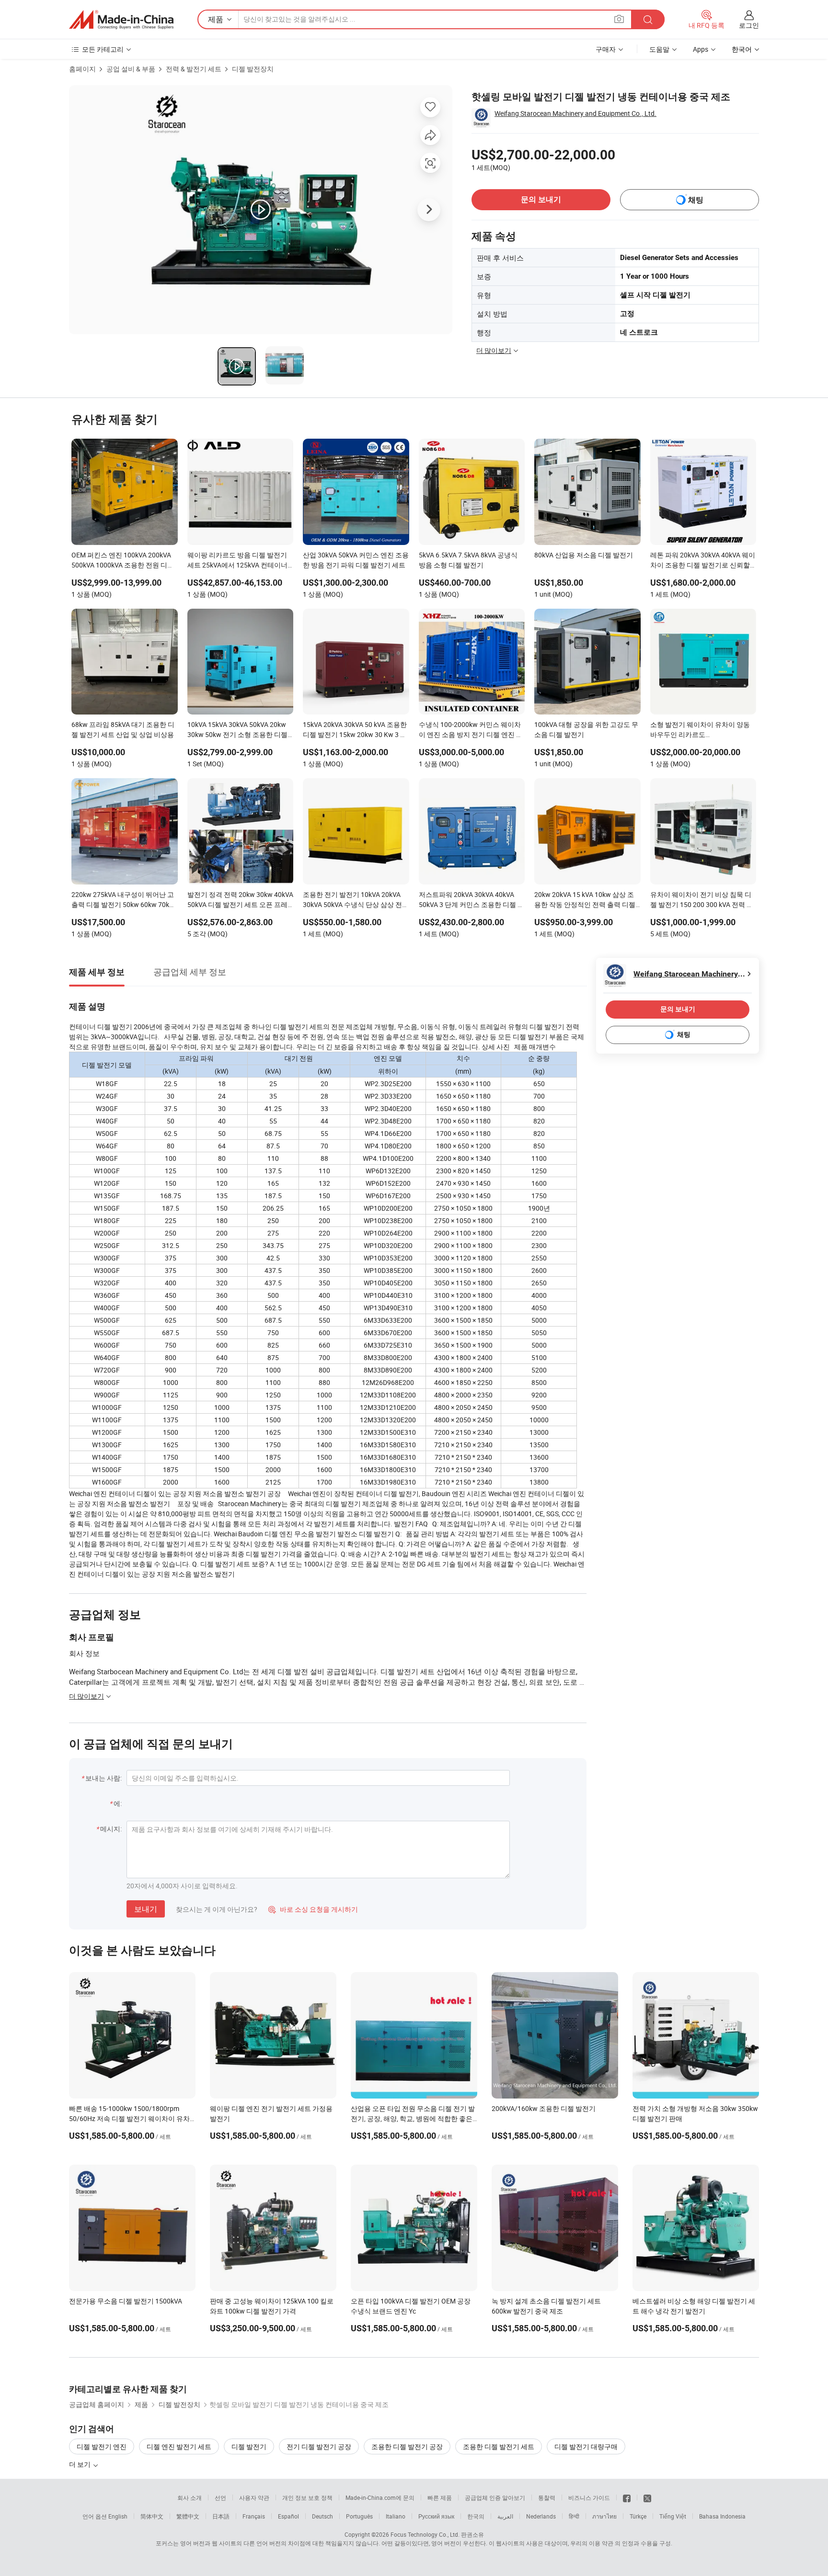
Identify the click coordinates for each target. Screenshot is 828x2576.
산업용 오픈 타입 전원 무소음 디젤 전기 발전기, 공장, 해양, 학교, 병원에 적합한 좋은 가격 (413, 2118)
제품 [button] (216, 19)
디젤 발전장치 (253, 69)
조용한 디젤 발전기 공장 (407, 2446)
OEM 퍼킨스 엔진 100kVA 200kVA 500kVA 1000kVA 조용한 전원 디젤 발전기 (123, 561)
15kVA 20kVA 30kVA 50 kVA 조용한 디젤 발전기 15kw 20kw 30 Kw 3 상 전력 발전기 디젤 (355, 730)
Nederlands (541, 2516)
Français (254, 2516)
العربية (505, 2516)
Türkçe (638, 2516)
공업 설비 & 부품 (131, 69)
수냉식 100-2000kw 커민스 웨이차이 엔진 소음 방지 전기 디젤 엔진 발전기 (471, 730)
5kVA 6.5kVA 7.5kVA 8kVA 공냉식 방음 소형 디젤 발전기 (468, 560)
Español (288, 2516)
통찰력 (547, 2497)
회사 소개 (190, 2497)
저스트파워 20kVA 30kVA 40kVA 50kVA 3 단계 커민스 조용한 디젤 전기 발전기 (471, 900)
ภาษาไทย (604, 2516)
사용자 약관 (254, 2497)
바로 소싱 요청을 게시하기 (313, 1909)
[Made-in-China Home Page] (121, 20)
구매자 (606, 49)
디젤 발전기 (249, 2446)
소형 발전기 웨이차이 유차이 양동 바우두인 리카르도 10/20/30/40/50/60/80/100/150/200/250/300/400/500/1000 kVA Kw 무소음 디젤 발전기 (703, 730)
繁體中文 (188, 2516)
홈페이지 (82, 69)
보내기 (146, 1909)
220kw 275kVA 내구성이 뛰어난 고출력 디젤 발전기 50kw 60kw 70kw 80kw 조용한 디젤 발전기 (123, 900)
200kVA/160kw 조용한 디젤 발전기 (544, 2108)
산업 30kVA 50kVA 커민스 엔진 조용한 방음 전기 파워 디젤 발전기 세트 (356, 560)
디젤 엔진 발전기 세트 (179, 2446)
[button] (619, 19)
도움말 (659, 49)
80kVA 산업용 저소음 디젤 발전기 (584, 555)
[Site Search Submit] (648, 19)
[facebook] (627, 2497)
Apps (701, 49)
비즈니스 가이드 (589, 2497)
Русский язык (436, 2516)
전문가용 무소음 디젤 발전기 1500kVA (126, 2301)
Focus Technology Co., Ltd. (425, 2534)
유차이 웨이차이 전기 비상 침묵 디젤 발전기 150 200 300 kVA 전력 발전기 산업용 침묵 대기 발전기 (702, 900)
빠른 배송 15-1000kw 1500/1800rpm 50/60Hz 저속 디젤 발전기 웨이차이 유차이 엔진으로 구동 (129, 2118)
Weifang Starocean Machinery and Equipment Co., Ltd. (575, 113)
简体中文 (152, 2516)
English (118, 2516)
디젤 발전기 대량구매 (586, 2446)
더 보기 (80, 2464)
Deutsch (322, 2516)
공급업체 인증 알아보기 (495, 2497)
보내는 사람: (103, 1778)
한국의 (476, 2516)
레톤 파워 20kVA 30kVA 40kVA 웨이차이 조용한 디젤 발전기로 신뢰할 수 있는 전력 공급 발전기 (703, 561)
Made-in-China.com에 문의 (380, 2497)
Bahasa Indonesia (722, 2516)
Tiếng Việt (673, 2516)
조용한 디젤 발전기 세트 (499, 2446)
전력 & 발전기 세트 (194, 69)
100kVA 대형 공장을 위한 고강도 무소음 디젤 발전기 (586, 729)
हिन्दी (574, 2516)
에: (118, 1803)
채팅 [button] (696, 200)
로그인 (749, 25)
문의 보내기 (541, 199)
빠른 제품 (440, 2497)
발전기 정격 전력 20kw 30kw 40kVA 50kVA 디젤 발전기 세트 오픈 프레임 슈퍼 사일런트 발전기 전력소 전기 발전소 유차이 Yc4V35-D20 (240, 900)
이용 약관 (601, 2543)
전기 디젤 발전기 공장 (319, 2446)
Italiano (396, 2516)
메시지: (111, 1829)
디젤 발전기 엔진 (102, 2446)
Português (359, 2516)
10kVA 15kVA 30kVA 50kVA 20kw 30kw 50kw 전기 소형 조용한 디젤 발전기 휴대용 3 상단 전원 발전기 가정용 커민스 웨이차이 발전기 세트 (237, 730)
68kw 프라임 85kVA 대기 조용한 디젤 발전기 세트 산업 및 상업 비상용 (123, 729)
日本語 (221, 2516)
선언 (220, 2497)
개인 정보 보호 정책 (307, 2497)
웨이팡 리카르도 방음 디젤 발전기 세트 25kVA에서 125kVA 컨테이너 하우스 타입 (237, 561)
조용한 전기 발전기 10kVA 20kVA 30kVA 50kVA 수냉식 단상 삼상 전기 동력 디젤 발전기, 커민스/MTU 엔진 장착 (356, 900)
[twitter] (647, 2497)
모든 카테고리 (103, 49)
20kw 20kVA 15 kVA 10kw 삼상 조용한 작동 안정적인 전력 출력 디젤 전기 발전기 (585, 900)
